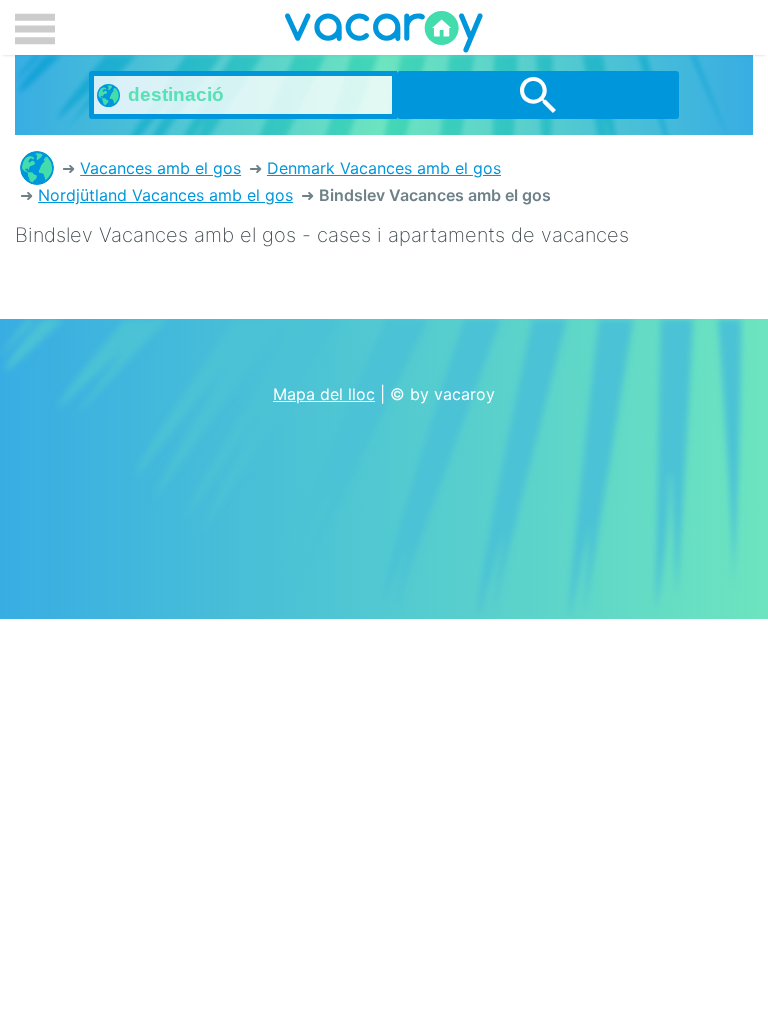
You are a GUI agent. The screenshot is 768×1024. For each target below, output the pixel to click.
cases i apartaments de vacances (37, 168)
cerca (538, 95)
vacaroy (384, 35)
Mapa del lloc (324, 394)
